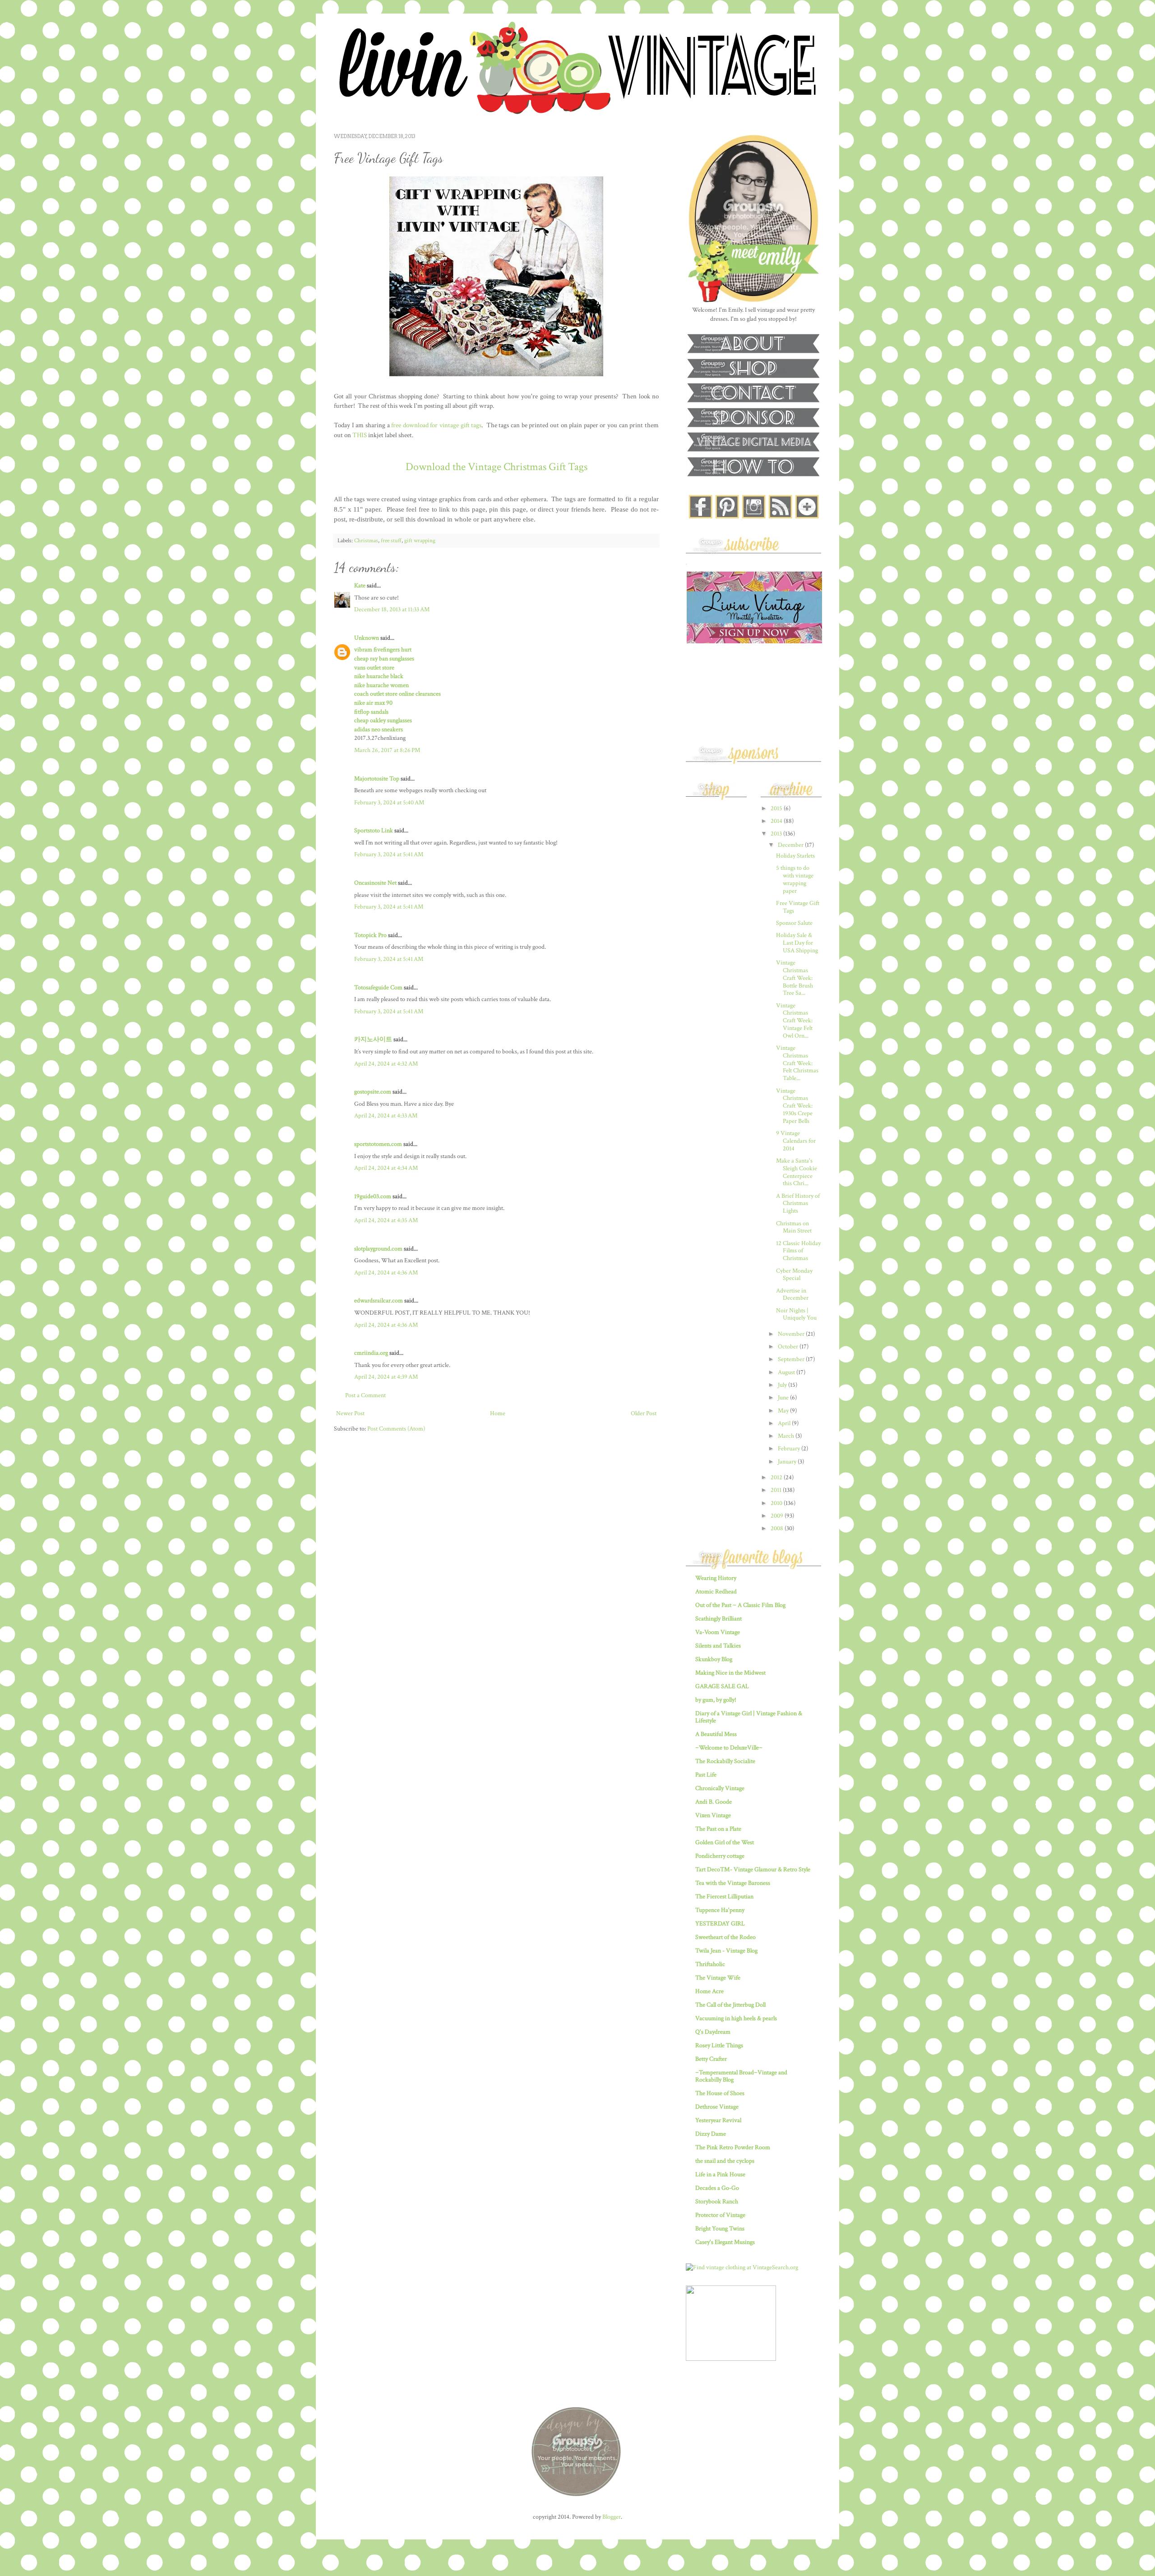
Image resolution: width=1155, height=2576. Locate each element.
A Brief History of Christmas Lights (798, 1204)
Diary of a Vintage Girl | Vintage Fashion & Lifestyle (749, 1717)
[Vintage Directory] (731, 2359)
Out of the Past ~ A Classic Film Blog (740, 1605)
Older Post (644, 1413)
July (783, 1385)
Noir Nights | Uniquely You (796, 1314)
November (792, 1334)
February (790, 1449)
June (784, 1398)
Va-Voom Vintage (718, 1632)
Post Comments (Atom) (396, 1429)
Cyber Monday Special (794, 1275)
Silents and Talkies (718, 1646)
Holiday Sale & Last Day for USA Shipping (797, 943)
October (789, 1347)
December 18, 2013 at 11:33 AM (392, 609)
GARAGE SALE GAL (722, 1686)
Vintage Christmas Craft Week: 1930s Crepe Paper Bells (794, 1106)
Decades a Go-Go (717, 2188)
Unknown (367, 638)
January (788, 1462)
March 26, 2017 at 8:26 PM (387, 750)
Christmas (366, 540)
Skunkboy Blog (714, 1659)
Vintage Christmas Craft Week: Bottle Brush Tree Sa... (795, 978)
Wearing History (716, 1578)
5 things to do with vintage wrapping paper (795, 879)
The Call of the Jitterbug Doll (730, 2005)
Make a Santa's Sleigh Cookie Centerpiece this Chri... (797, 1172)
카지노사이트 (373, 1039)
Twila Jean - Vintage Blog (726, 1951)
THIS (360, 435)
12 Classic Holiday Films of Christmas (798, 1251)
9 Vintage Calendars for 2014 (796, 1141)
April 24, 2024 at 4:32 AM (386, 1064)
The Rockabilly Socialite (725, 1761)
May (784, 1411)
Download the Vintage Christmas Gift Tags (497, 467)
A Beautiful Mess (716, 1734)
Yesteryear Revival (718, 2120)
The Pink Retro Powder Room (733, 2147)
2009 (778, 1516)
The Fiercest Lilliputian (724, 1897)
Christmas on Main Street (794, 1227)
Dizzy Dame (711, 2134)
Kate (360, 586)
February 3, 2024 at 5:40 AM (389, 803)
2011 (777, 1490)
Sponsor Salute (794, 923)
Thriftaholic (710, 1964)
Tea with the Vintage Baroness (733, 1883)
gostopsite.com (373, 1092)
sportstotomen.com (378, 1144)
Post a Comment (365, 1395)
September (792, 1359)
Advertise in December (792, 1295)
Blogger (612, 2517)
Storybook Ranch (717, 2202)
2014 (777, 821)
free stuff (391, 540)
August (787, 1372)
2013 (777, 834)
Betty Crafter (711, 2059)
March (787, 1436)
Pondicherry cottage (720, 1856)
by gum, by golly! (716, 1700)
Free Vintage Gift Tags (798, 907)
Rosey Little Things (719, 2045)
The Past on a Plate (718, 1829)
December (791, 845)
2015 (777, 808)
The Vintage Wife (718, 1978)
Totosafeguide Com (378, 988)
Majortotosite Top (377, 779)
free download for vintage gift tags (436, 425)
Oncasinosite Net (375, 883)
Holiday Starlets (795, 856)
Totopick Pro (370, 935)
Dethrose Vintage (717, 2107)
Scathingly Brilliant (718, 1619)
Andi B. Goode (714, 1802)
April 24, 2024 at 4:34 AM (386, 1168)
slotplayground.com (378, 1249)
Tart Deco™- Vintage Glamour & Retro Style (753, 1870)
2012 (777, 1477)
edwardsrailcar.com (379, 1301)
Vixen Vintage (713, 1815)
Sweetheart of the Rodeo (725, 1937)
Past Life (706, 1775)
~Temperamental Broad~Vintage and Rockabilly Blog (741, 2076)
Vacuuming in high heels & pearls (736, 2018)
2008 (778, 1528)
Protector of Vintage (720, 2215)
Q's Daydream (713, 2032)
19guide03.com (373, 1196)
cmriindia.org (371, 1353)
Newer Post (350, 1413)
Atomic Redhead (716, 1592)
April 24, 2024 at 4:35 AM (386, 1220)
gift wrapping (420, 540)
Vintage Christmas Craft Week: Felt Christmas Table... (797, 1063)
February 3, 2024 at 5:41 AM (389, 854)
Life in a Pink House (720, 2174)
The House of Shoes (720, 2093)
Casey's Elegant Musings (725, 2242)
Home (498, 1413)
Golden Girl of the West (725, 1842)
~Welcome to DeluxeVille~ (729, 1748)
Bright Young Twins (720, 2229)
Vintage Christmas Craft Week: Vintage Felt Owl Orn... (794, 1021)
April (785, 1423)
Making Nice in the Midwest (730, 1673)
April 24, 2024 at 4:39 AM (386, 1377)
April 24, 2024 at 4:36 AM (386, 1273)
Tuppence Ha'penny (720, 1910)
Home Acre (709, 1991)
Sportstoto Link (374, 831)
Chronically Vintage (720, 1788)
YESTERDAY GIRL (720, 1924)
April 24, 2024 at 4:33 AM (386, 1116)
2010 (777, 1503)
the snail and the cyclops (725, 2161)
